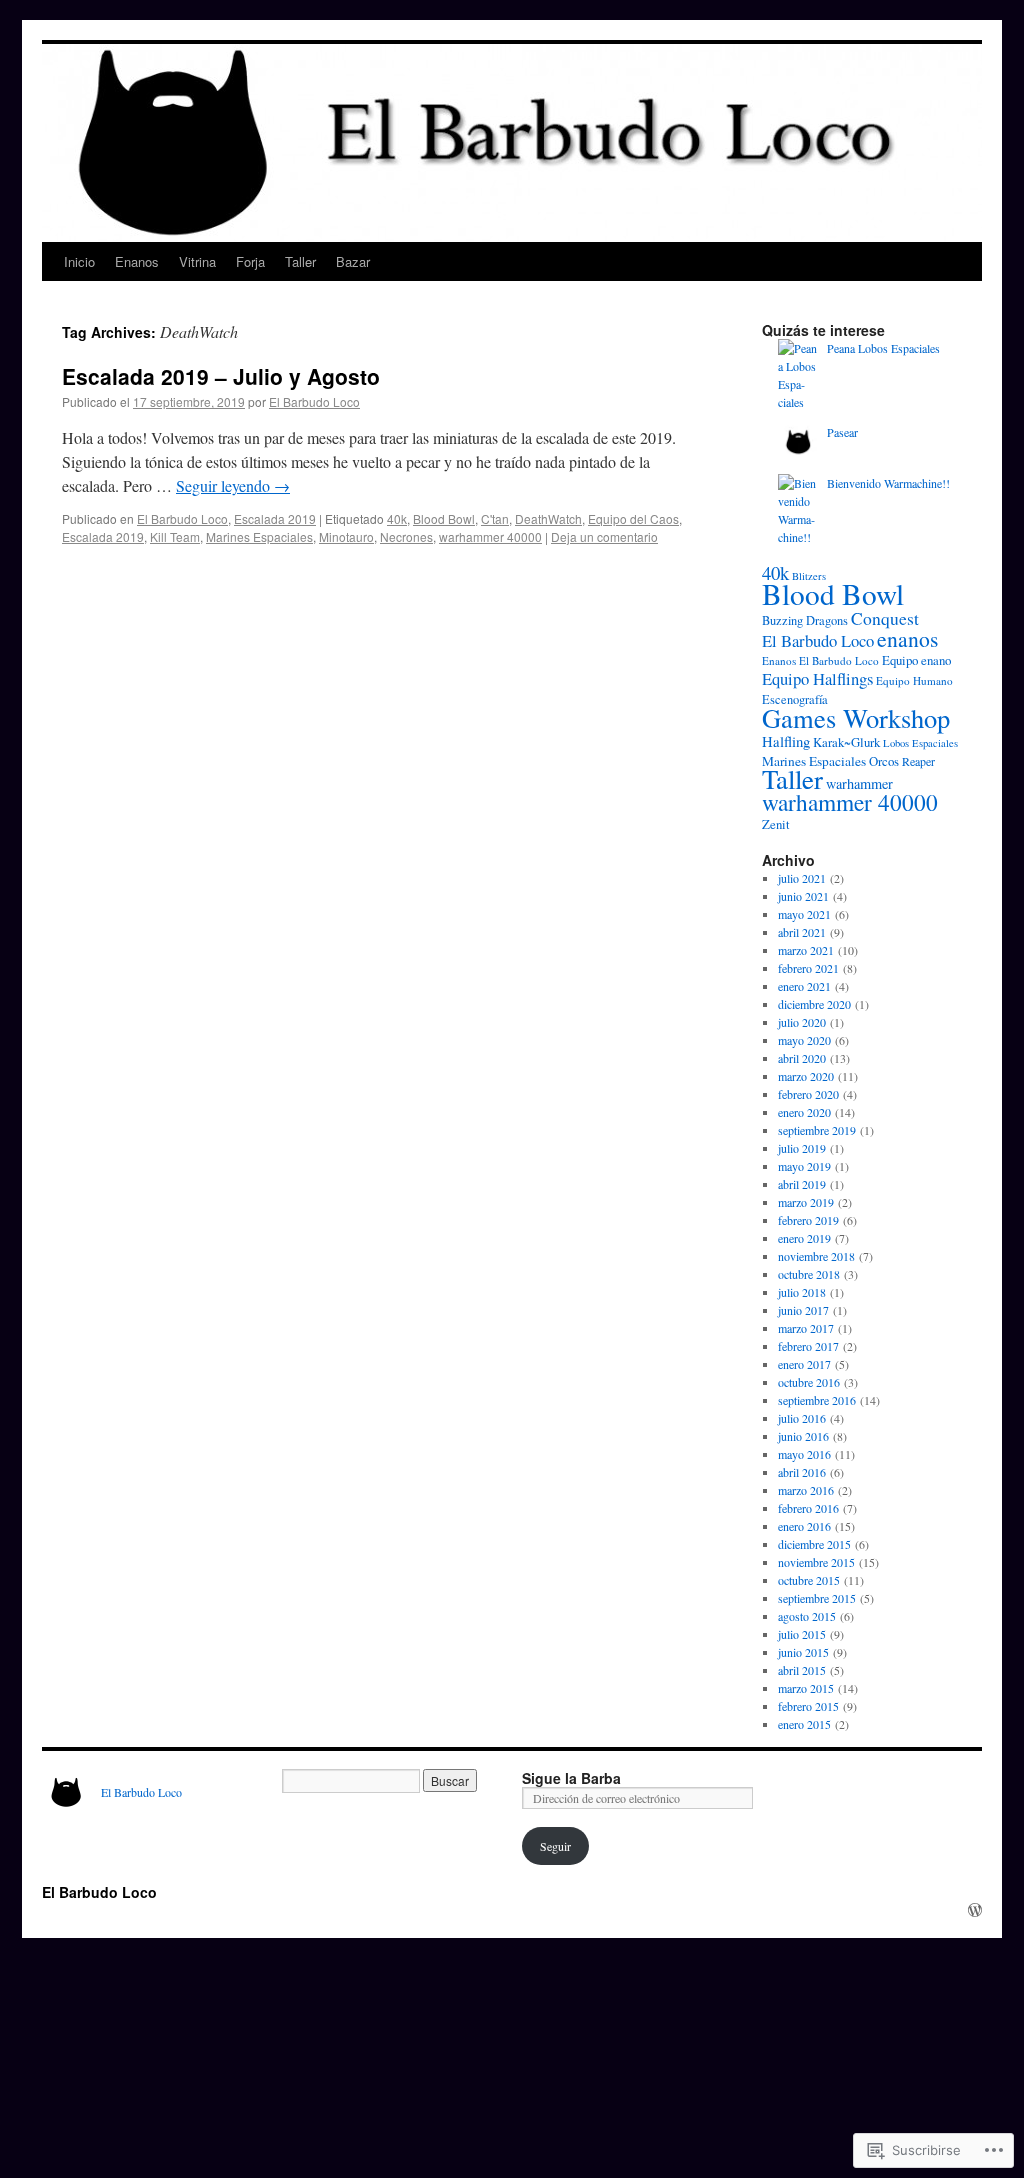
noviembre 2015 (816, 1562)
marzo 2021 (806, 950)
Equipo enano (916, 660)
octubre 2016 (809, 1382)
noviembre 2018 (816, 1256)
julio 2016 (802, 1418)
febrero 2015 (808, 1706)
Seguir (555, 1846)
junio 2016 (803, 1436)
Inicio (79, 261)
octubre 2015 (809, 1580)
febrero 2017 (808, 1346)
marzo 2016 (806, 1490)
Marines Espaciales (259, 536)
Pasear (842, 432)
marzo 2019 (806, 1202)
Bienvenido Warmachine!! (888, 483)
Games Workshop (856, 717)
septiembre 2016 (817, 1400)
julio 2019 (802, 1148)
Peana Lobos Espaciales (883, 348)
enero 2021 (804, 986)
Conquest (885, 618)
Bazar (353, 261)
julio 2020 (802, 1022)
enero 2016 (804, 1526)
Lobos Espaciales (920, 743)
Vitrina (197, 261)
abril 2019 (802, 1184)
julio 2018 (802, 1292)
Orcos (884, 761)
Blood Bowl (444, 518)
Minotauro (346, 536)
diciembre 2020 (814, 1004)
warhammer (859, 783)
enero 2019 (804, 1238)
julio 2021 (802, 878)
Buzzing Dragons (805, 620)
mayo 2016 (804, 1454)
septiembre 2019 (817, 1130)
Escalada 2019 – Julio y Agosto (221, 376)
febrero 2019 (808, 1220)
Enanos (137, 261)
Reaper (918, 761)
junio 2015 (803, 1652)
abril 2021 (802, 932)
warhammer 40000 (490, 536)
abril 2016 (802, 1472)
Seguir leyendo (233, 485)
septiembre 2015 (817, 1598)
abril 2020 (802, 1058)
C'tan (495, 518)
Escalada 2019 (275, 518)
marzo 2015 (806, 1688)
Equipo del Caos (633, 518)
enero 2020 (804, 1112)
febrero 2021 (808, 968)
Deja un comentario (604, 536)
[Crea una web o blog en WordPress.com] (975, 1910)
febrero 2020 (808, 1094)
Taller (300, 261)
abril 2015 (802, 1670)
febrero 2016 (808, 1508)
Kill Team (175, 536)
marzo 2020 (806, 1076)
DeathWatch (548, 518)
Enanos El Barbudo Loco (820, 660)
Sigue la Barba (571, 1778)
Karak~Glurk (846, 742)
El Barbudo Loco (314, 401)
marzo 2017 (806, 1328)
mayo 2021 (804, 914)
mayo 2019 (804, 1166)
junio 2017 (803, 1310)
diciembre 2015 (814, 1544)
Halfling (786, 741)
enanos (907, 638)
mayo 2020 (804, 1040)
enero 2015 (804, 1724)
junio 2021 (803, 896)
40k (397, 518)
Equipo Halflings (817, 678)
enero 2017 (804, 1364)
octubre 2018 (809, 1274)
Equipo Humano (914, 680)
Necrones (406, 536)
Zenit (776, 824)
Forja (250, 261)
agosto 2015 (807, 1616)
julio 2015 (802, 1634)
